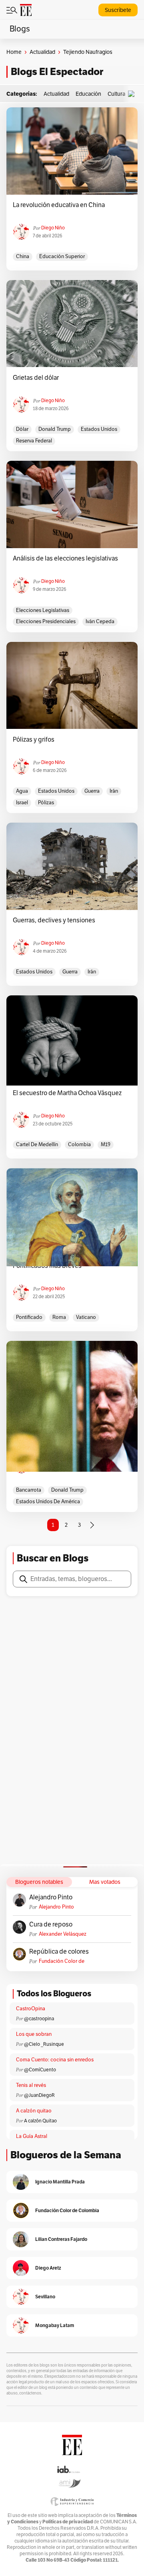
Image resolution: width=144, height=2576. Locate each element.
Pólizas (46, 803)
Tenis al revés (31, 2085)
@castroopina (39, 2019)
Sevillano (45, 2297)
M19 (106, 1145)
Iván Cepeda (100, 622)
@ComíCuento (40, 2070)
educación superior (62, 257)
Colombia (79, 1145)
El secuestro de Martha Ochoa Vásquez (67, 1093)
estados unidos (99, 429)
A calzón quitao (34, 2111)
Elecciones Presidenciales (46, 622)
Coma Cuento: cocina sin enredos (55, 2060)
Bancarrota (29, 1490)
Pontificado (29, 1317)
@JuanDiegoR (39, 2095)
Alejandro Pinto (51, 1897)
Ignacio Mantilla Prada (60, 2182)
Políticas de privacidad (68, 2522)
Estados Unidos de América (48, 1502)
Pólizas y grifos (34, 740)
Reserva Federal (34, 441)
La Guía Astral (32, 2136)
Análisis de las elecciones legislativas (65, 559)
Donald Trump (55, 429)
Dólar (22, 429)
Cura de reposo (51, 1925)
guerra (92, 791)
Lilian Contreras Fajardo (61, 2239)
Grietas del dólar (36, 378)
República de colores (59, 1952)
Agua (22, 791)
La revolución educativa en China (59, 205)
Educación (88, 94)
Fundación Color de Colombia (62, 1961)
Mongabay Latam (55, 2325)
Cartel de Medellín (37, 1145)
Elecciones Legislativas (43, 610)
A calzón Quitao (40, 2121)
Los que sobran (34, 2034)
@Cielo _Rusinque (44, 2044)
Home (14, 52)
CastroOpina (31, 2009)
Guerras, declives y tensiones (54, 920)
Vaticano (86, 1317)
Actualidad (42, 52)
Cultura (116, 94)
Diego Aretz (48, 2268)
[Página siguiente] (92, 1525)
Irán (114, 791)
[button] (133, 94)
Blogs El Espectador (57, 72)
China (23, 257)
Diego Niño (53, 228)
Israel (22, 803)
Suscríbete (118, 10)
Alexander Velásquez (63, 1934)
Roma (59, 1317)
